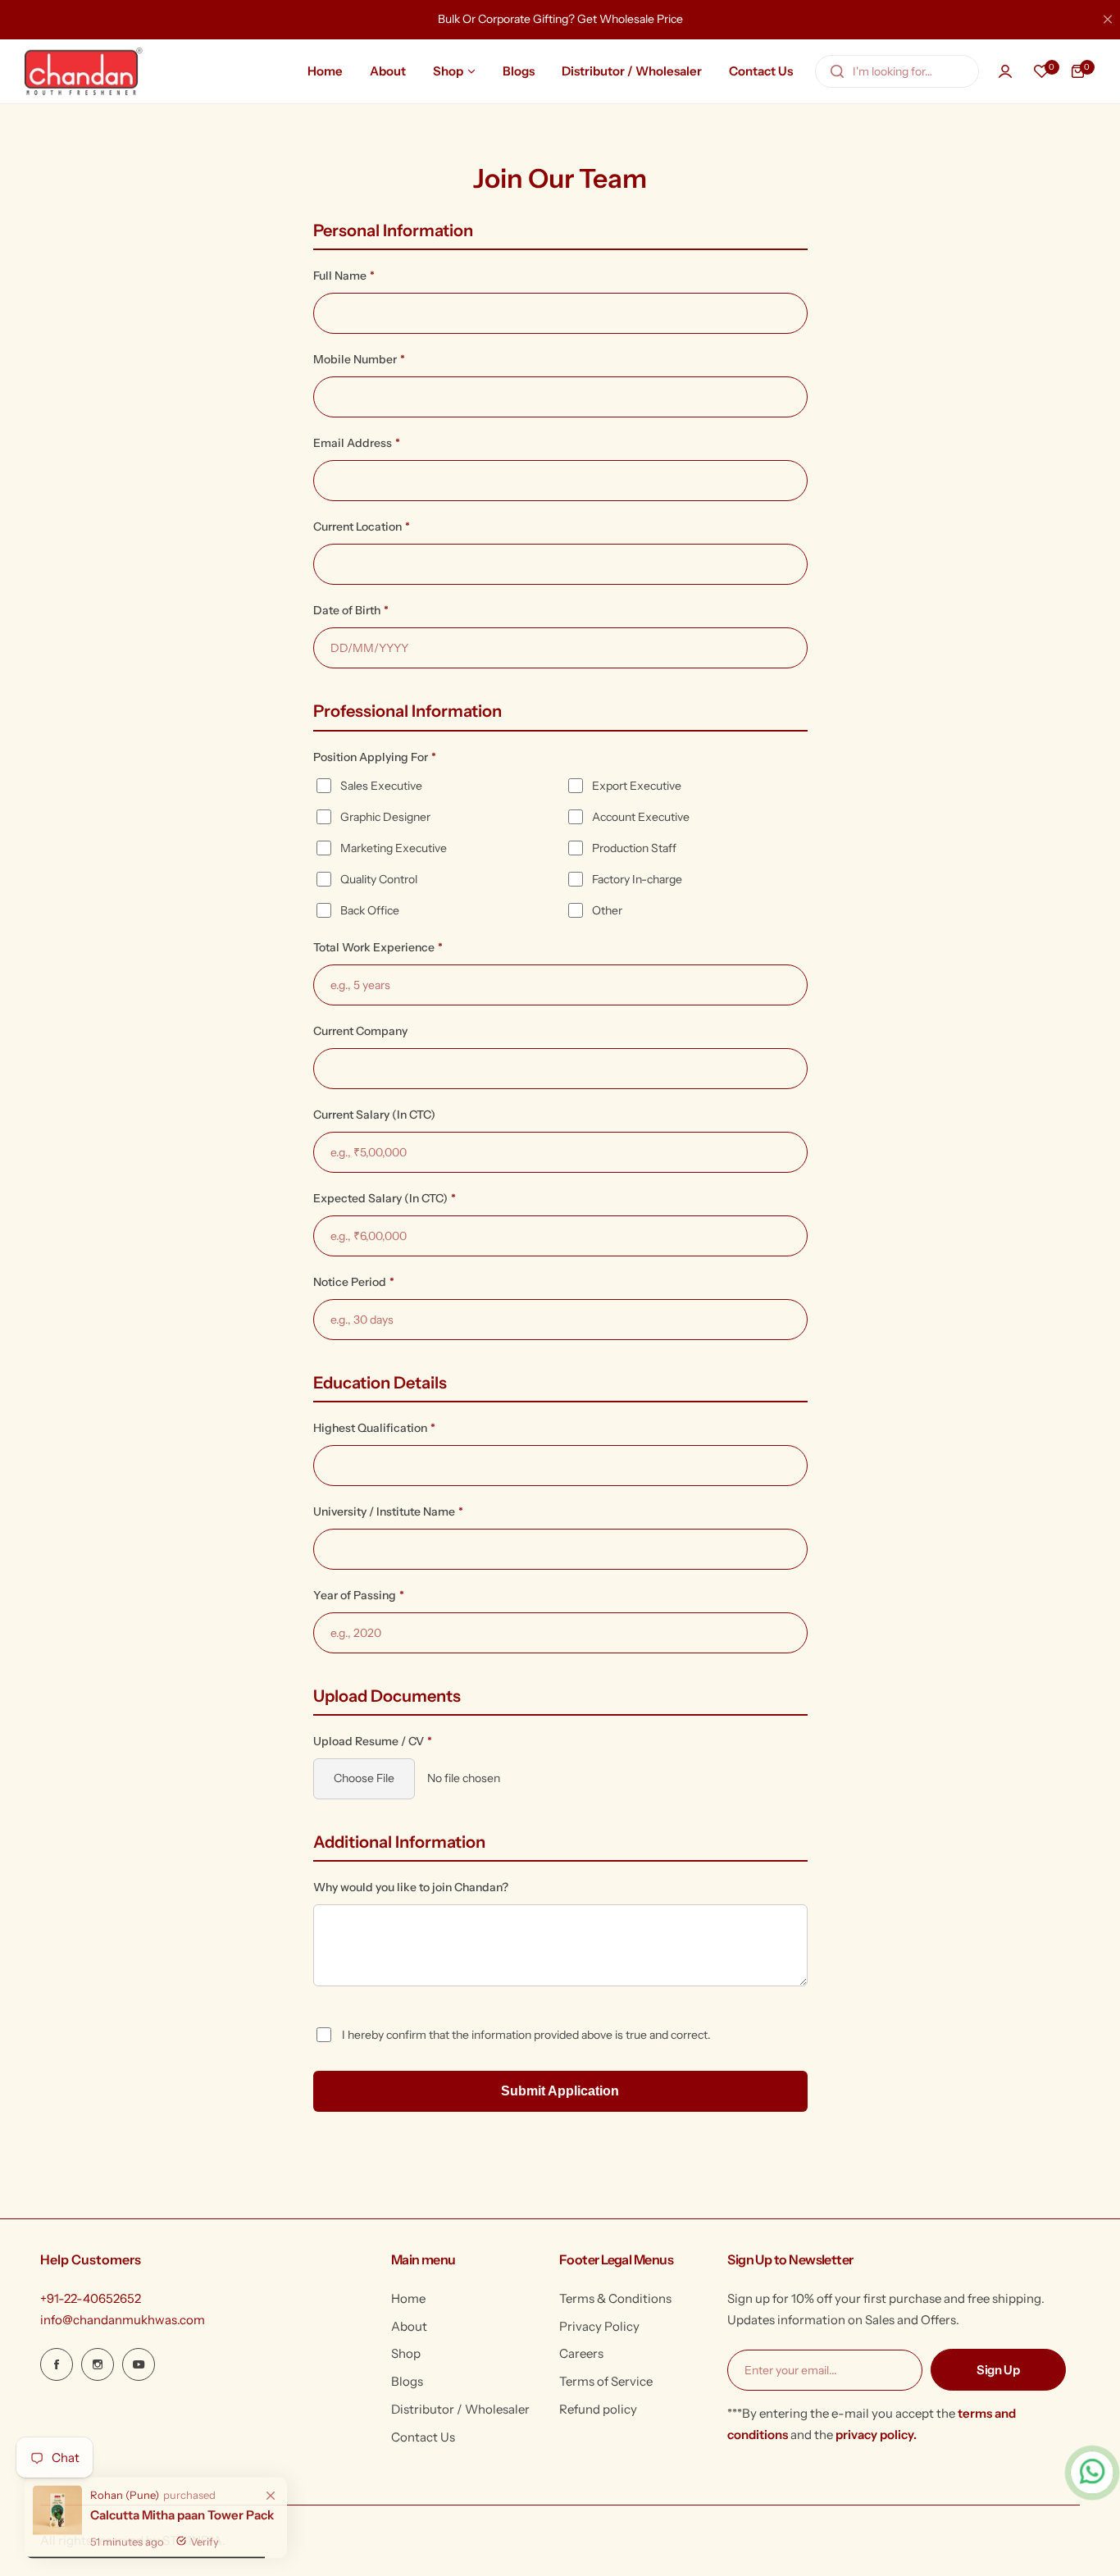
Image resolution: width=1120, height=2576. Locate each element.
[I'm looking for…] (837, 71)
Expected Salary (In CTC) (385, 1198)
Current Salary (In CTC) (374, 1115)
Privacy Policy (599, 2326)
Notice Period (354, 1282)
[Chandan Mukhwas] (84, 71)
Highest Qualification (374, 1428)
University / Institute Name (388, 1511)
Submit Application (560, 2091)
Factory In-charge (637, 879)
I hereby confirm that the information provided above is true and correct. (526, 2035)
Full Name (344, 276)
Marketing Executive (394, 848)
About (409, 2326)
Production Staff (634, 848)
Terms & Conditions (615, 2298)
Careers (581, 2353)
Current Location (362, 527)
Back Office (370, 910)
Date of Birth (351, 610)
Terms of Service (606, 2381)
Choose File (364, 1778)
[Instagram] (98, 2364)
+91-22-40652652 (91, 2298)
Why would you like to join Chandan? (411, 1887)
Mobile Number (359, 359)
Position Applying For (375, 757)
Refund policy (598, 2409)
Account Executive (641, 817)
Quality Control (379, 879)
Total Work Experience (378, 947)
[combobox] (897, 71)
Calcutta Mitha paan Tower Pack (182, 2508)
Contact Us (423, 2437)
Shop (406, 2353)
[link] (271, 2489)
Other (607, 910)
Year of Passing (359, 1595)
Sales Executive (381, 786)
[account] (1005, 71)
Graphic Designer (385, 817)
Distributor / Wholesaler (460, 2409)
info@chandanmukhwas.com (123, 2320)
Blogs (407, 2381)
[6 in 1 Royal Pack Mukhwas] (57, 2523)
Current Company (360, 1031)
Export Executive (637, 786)
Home (408, 2298)
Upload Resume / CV (373, 1741)
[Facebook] (57, 2364)
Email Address (357, 443)
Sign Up (998, 2370)
